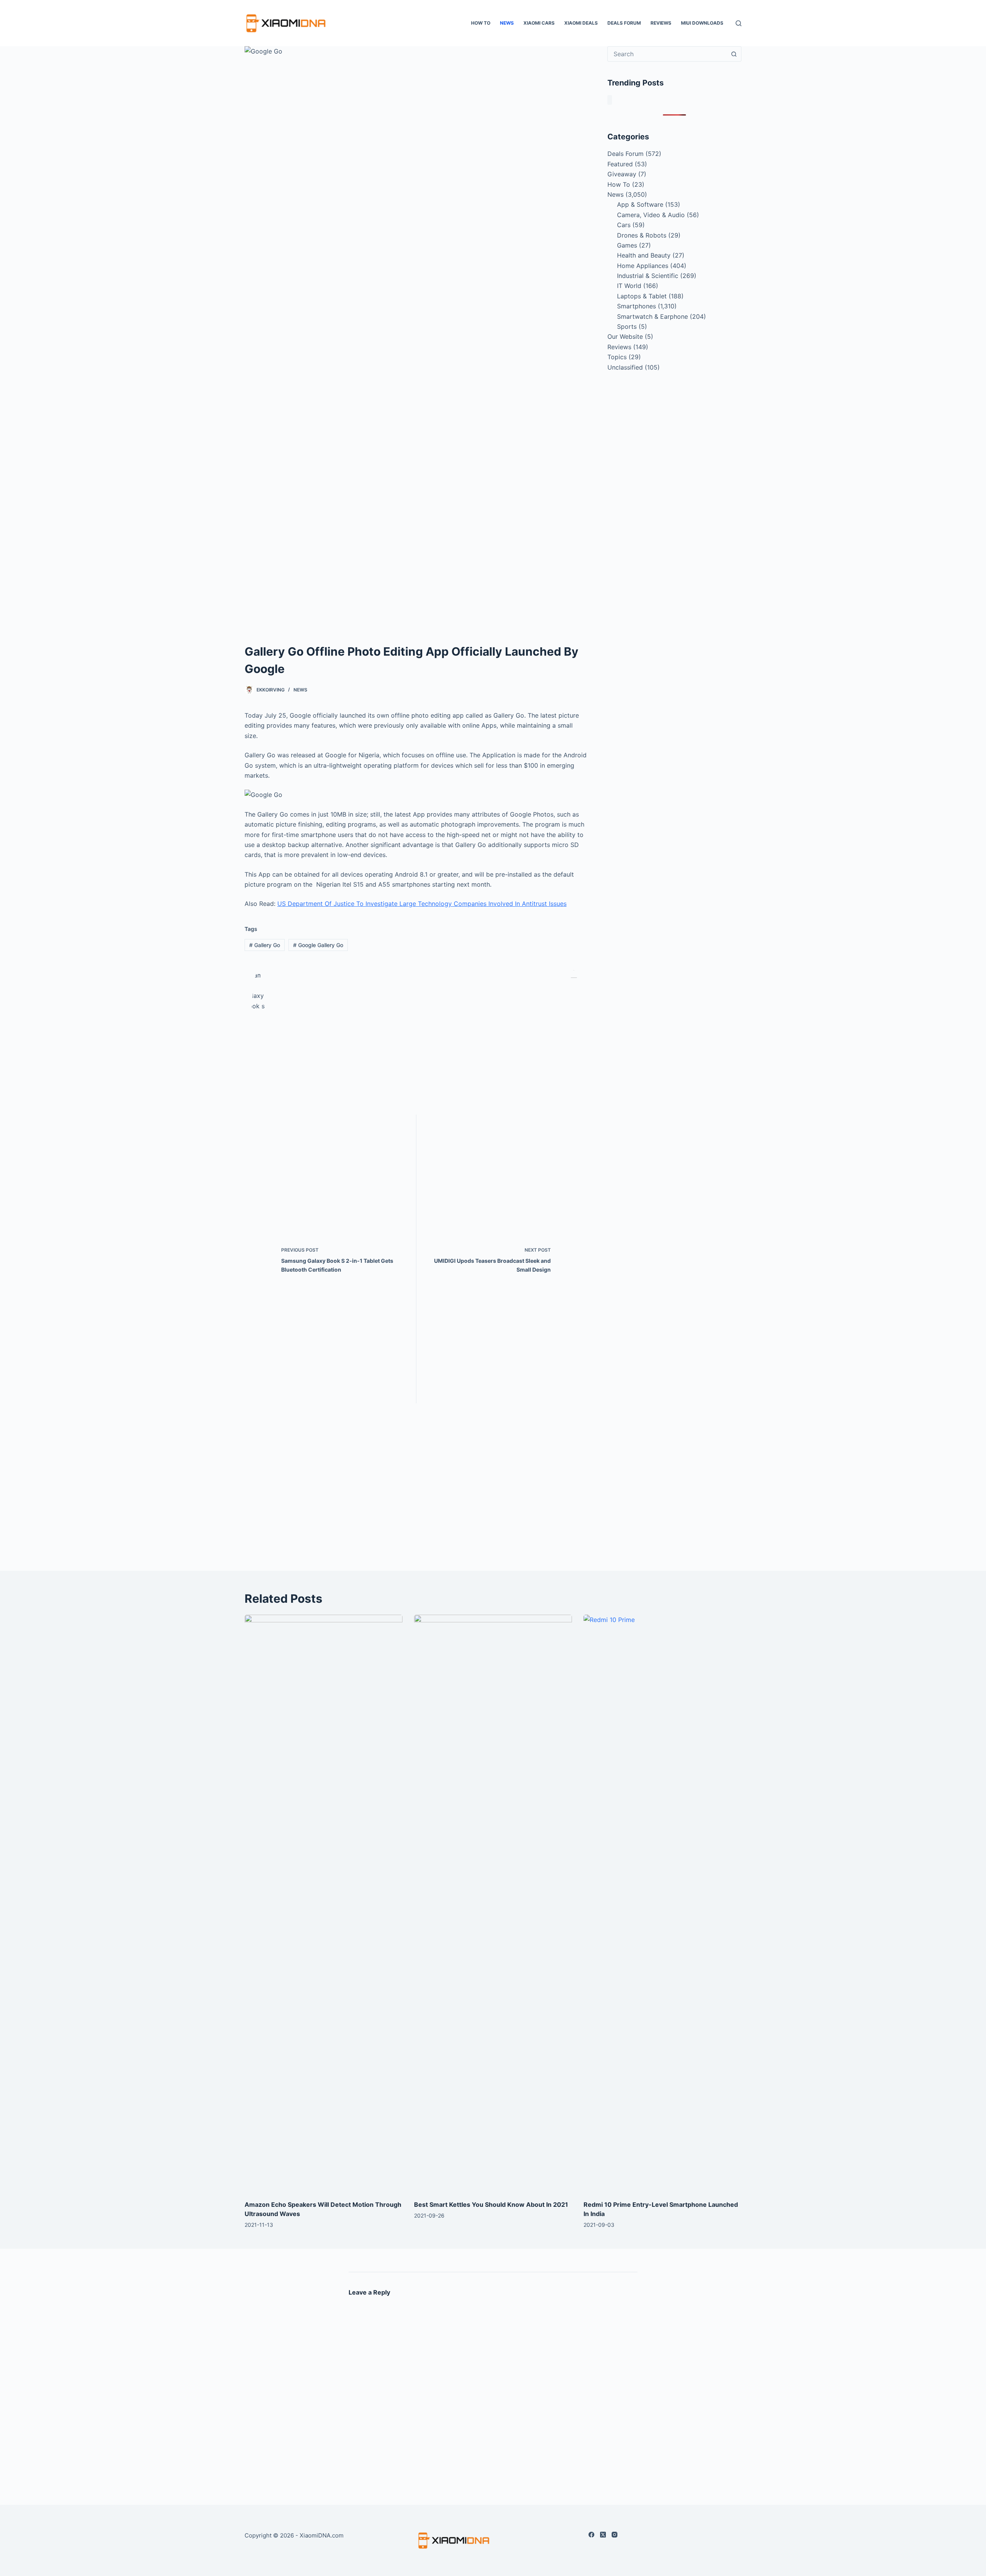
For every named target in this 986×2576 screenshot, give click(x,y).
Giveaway (622, 174)
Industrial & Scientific (648, 276)
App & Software (640, 204)
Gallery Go (265, 945)
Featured (620, 164)
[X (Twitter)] (603, 2535)
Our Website (625, 336)
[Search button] (734, 54)
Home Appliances (643, 266)
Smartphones (636, 306)
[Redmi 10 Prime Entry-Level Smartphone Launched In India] (662, 1903)
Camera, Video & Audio (651, 215)
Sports (627, 326)
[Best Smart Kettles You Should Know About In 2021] (493, 1903)
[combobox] (667, 54)
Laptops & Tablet (642, 296)
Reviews (661, 23)
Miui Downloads (702, 23)
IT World (629, 286)
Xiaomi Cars (539, 23)
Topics (617, 357)
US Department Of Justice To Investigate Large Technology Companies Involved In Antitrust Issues (422, 904)
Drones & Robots (642, 235)
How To (481, 23)
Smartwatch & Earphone (652, 316)
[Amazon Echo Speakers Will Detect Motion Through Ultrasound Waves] (324, 1903)
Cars (624, 225)
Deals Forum (624, 23)
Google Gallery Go (318, 945)
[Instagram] (615, 2535)
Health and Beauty (644, 255)
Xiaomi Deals (581, 23)
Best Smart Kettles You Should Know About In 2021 (491, 2204)
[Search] (739, 23)
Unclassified (625, 367)
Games (627, 245)
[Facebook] (591, 2535)
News (507, 23)
